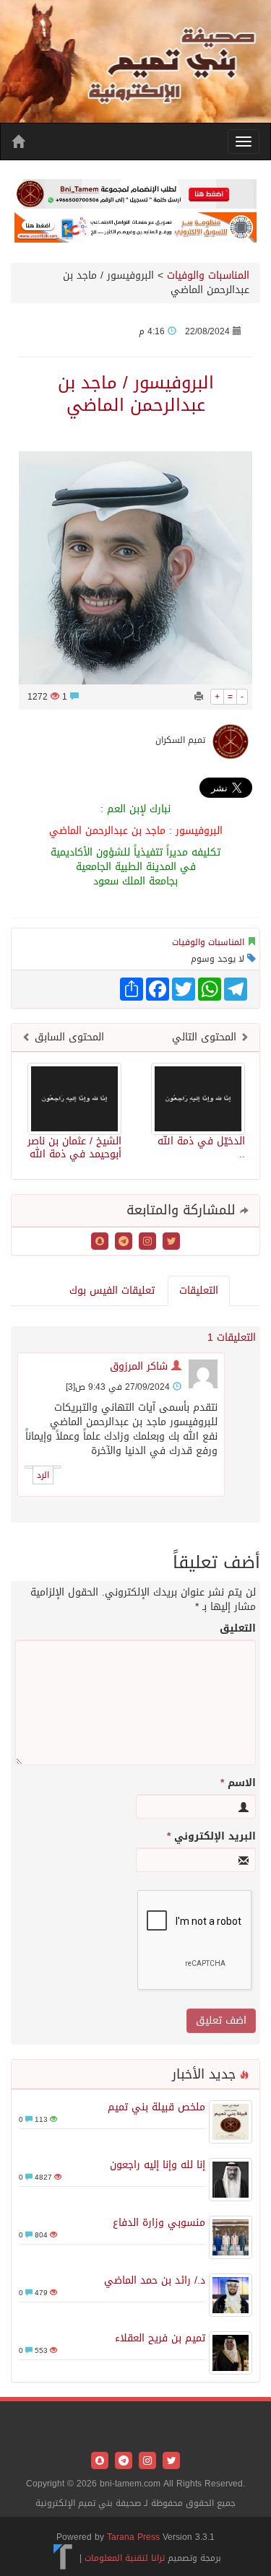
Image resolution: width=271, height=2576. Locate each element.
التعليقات (199, 1291)
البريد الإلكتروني (211, 1837)
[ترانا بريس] (63, 2558)
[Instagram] (146, 1242)
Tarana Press (133, 2537)
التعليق (238, 1629)
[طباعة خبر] (199, 697)
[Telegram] (122, 1242)
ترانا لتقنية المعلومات (125, 2558)
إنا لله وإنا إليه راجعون (158, 2165)
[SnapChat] (100, 1242)
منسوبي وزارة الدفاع (159, 2223)
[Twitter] (169, 1242)
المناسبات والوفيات (208, 275)
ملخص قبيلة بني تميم (156, 2107)
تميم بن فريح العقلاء (160, 2338)
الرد (43, 1475)
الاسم (238, 1783)
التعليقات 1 (232, 1337)
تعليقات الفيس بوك (112, 1291)
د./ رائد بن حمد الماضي (155, 2280)
